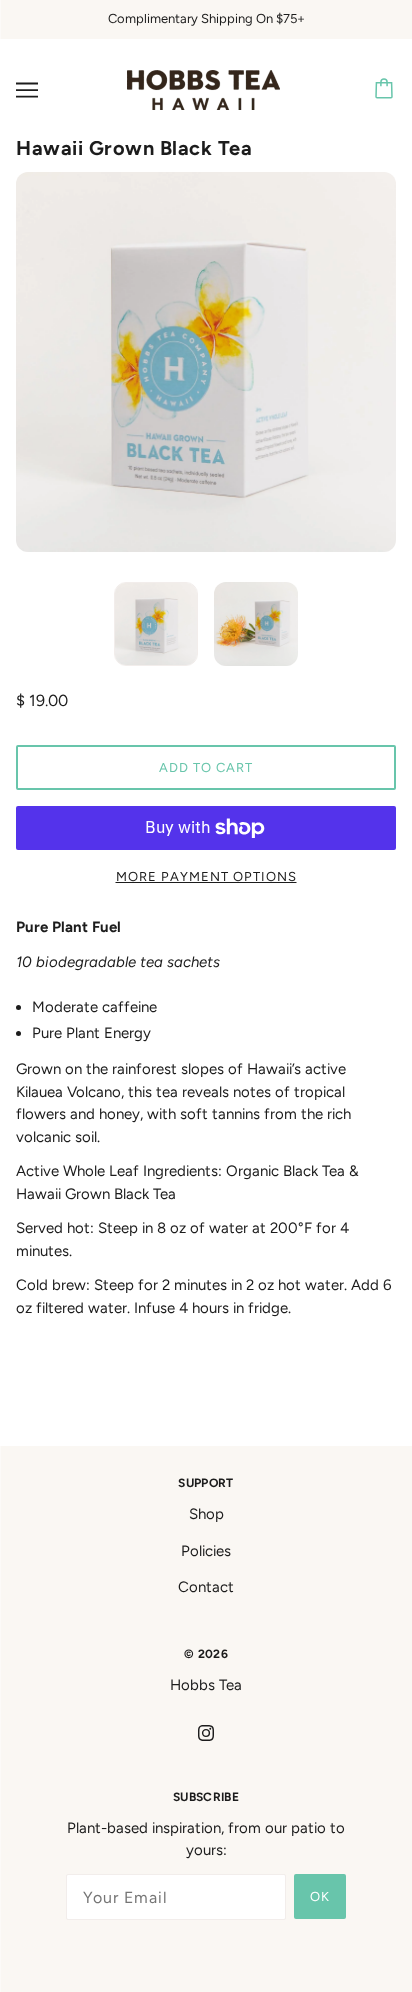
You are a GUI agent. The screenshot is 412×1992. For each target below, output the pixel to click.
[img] (206, 1732)
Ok (320, 1896)
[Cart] (387, 90)
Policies (206, 1551)
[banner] (203, 88)
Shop (206, 1514)
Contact (206, 1587)
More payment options (206, 876)
